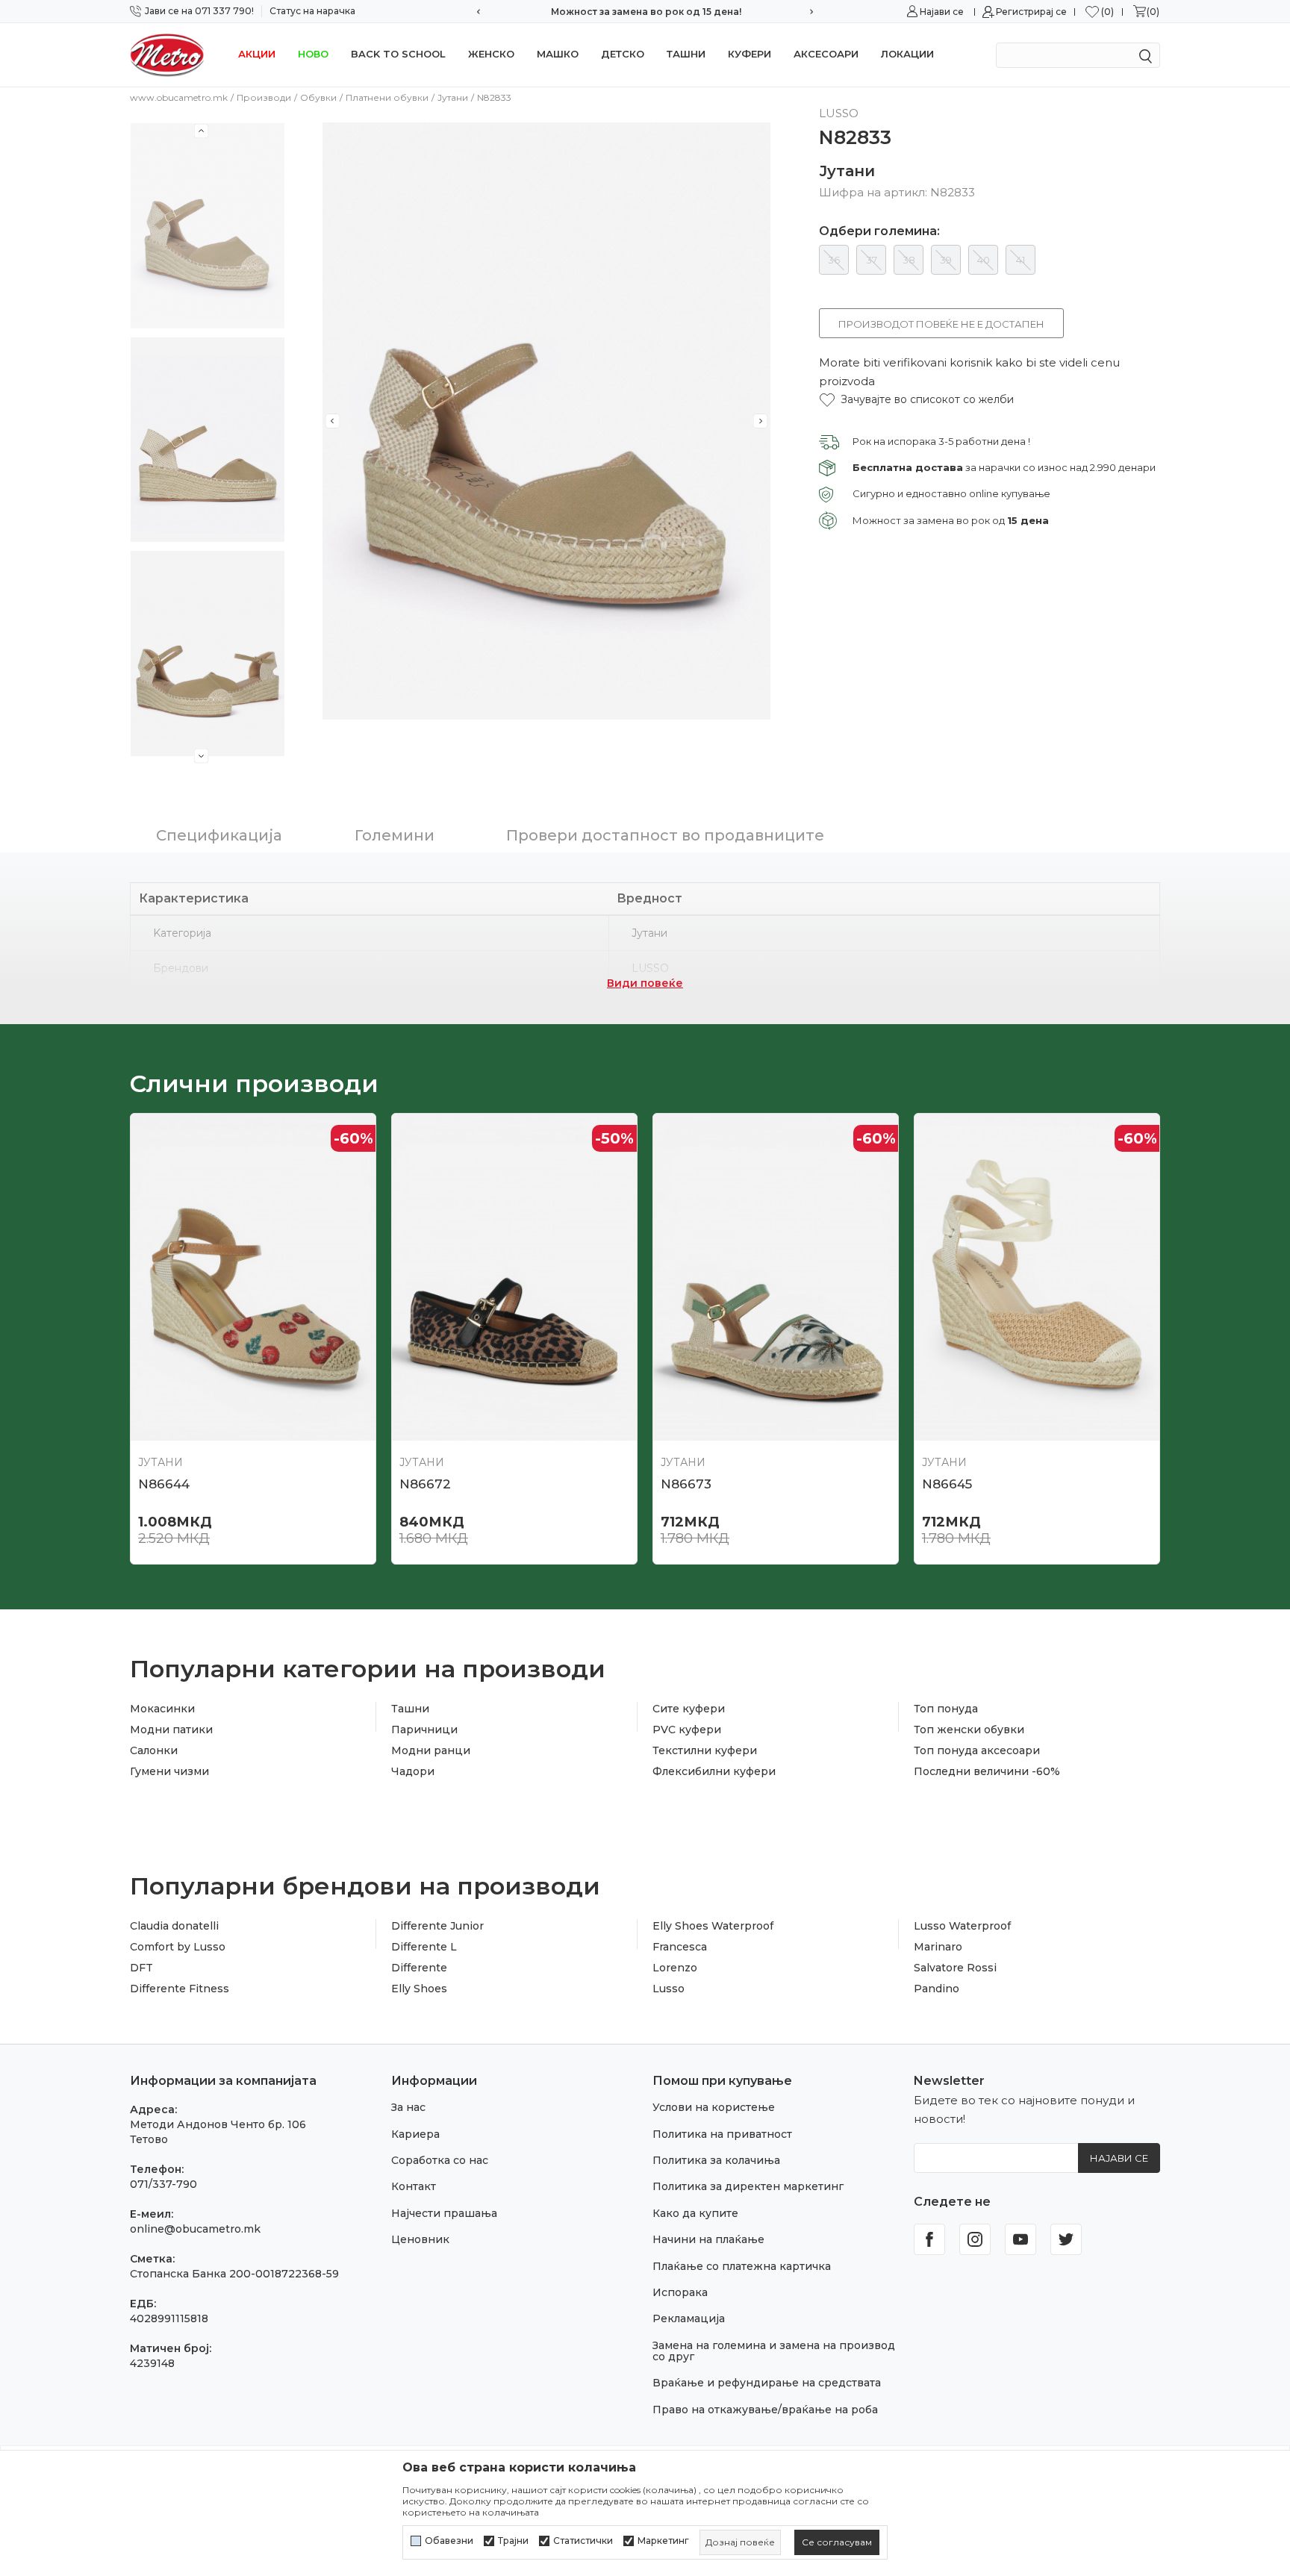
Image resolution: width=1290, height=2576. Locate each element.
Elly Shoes (419, 1989)
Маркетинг (663, 2541)
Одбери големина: (879, 231)
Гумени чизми (169, 1771)
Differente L (424, 1947)
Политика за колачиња (716, 2160)
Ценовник (420, 2239)
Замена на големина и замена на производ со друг (774, 2351)
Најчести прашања (444, 2213)
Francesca (680, 1947)
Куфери (750, 54)
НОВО (313, 54)
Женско (491, 54)
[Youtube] (1021, 2239)
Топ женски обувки (969, 1730)
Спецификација (219, 835)
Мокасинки (162, 1709)
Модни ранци (431, 1750)
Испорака (680, 2292)
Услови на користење (714, 2107)
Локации (907, 54)
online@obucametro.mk (195, 2229)
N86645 (947, 1484)
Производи (264, 97)
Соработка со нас (440, 2160)
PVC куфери (687, 1730)
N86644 (164, 1484)
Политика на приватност (722, 2134)
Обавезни (449, 2541)
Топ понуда (946, 1709)
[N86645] (1037, 1277)
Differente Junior (437, 1926)
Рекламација (689, 2318)
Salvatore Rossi (955, 1968)
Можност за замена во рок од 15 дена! (645, 12)
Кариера (415, 2134)
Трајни (513, 2541)
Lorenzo (675, 1968)
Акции (257, 54)
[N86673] (776, 1277)
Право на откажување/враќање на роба (765, 2410)
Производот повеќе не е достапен (941, 324)
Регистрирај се (1031, 12)
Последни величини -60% (987, 1771)
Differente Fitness (180, 1989)
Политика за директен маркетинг (748, 2186)
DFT (141, 1968)
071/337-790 (163, 2184)
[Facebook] (929, 2239)
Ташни (686, 54)
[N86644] (253, 1277)
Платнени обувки (387, 97)
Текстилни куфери (705, 1750)
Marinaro (938, 1947)
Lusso (669, 1989)
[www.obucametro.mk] (167, 54)
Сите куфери (689, 1709)
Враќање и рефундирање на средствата (767, 2383)
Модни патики (171, 1730)
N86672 (425, 1484)
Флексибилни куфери (714, 1771)
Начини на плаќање (708, 2239)
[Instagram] (975, 2239)
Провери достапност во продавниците (665, 835)
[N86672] (514, 1277)
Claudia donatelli (174, 1926)
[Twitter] (1066, 2239)
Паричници (424, 1730)
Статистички (583, 2541)
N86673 (686, 1484)
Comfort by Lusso (178, 1947)
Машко (558, 54)
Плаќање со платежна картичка (742, 2266)
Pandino (937, 1989)
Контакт (414, 2186)
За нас (408, 2107)
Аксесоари (826, 54)
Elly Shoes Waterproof (713, 1926)
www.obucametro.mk (179, 97)
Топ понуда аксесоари (977, 1750)
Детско (623, 54)
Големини (395, 835)
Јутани (453, 97)
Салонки (154, 1750)
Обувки (318, 97)
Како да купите (695, 2213)
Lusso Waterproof (962, 1926)
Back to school (398, 54)
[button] (916, 400)
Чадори (413, 1771)
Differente (419, 1968)
